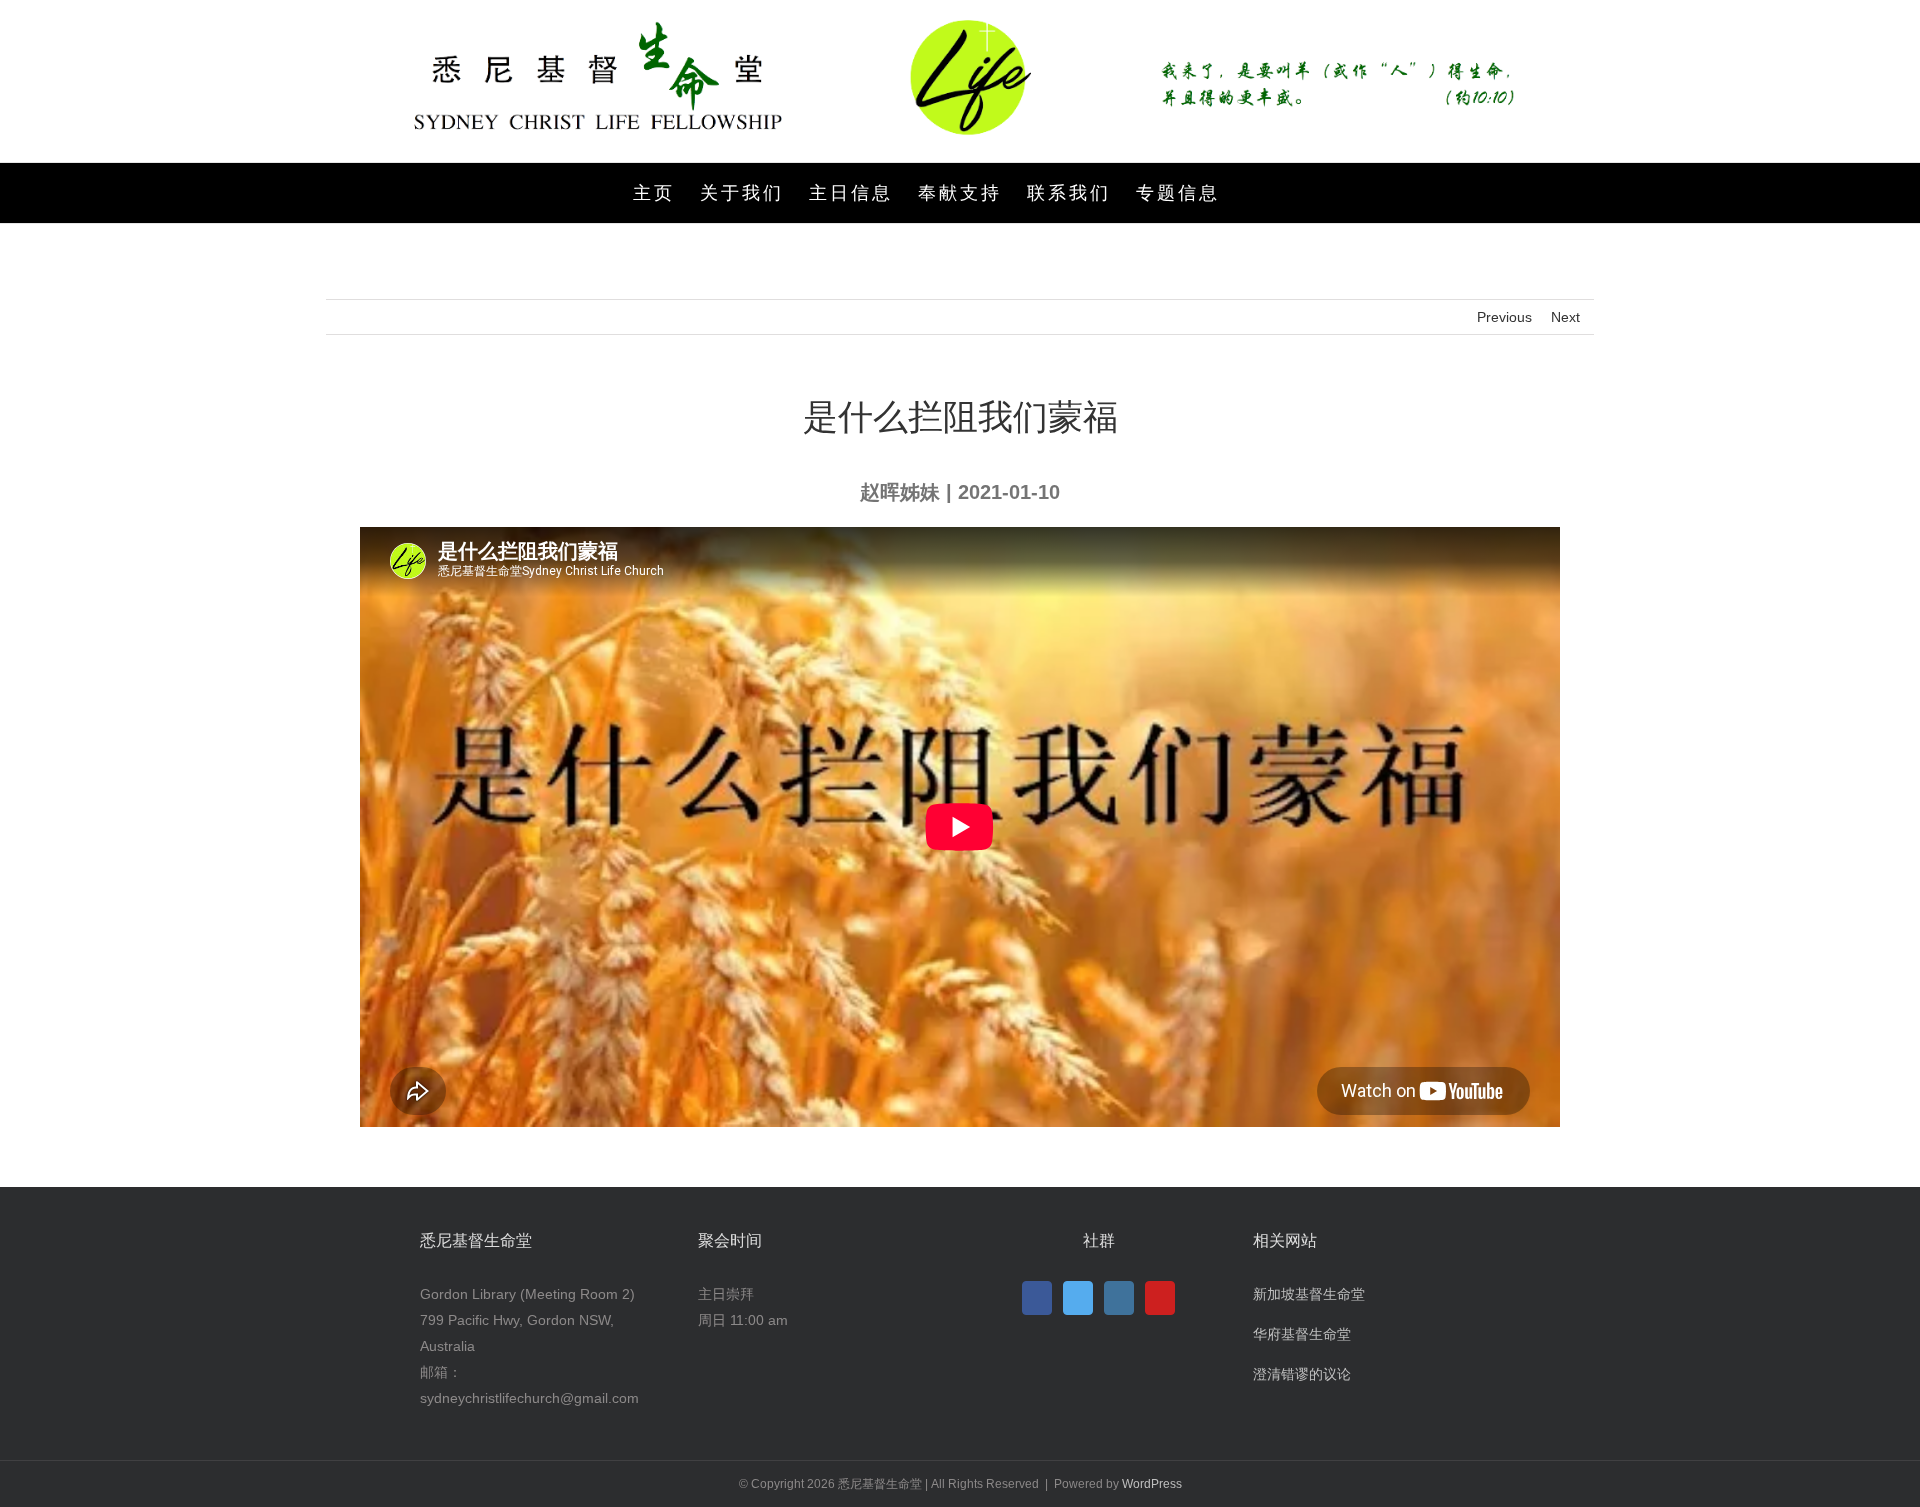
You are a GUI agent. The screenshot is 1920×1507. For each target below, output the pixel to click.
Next (1565, 317)
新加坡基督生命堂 (1309, 1294)
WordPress (1152, 1484)
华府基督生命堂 (1302, 1334)
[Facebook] (1037, 1298)
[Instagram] (1119, 1298)
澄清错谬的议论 (1302, 1374)
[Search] (1253, 193)
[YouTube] (1160, 1298)
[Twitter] (1078, 1298)
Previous (1504, 317)
